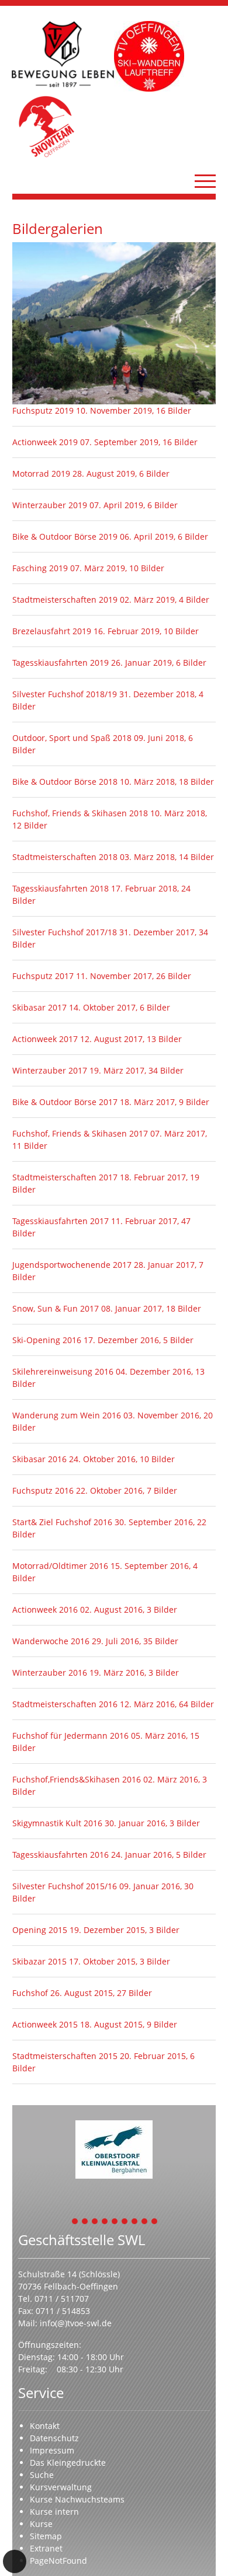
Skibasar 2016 (41, 1459)
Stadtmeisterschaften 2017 (66, 1177)
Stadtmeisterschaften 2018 (66, 857)
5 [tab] (115, 2222)
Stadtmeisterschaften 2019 (66, 600)
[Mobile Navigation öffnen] (205, 181)
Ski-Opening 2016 (48, 1340)
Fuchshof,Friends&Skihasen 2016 (78, 1779)
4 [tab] (105, 2222)
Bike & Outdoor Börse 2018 (66, 782)
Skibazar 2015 (41, 1961)
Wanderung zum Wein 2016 (68, 1415)
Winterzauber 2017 (51, 1070)
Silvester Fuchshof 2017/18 (66, 932)
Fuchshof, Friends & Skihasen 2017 (81, 1133)
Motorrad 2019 (42, 473)
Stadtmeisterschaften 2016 (66, 1704)
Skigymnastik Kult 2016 (58, 1823)
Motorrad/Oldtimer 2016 (61, 1566)
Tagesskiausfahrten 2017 (62, 1221)
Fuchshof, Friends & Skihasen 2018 (81, 813)
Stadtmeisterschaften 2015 (66, 2056)
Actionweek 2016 (46, 1609)
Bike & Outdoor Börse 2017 (66, 1102)
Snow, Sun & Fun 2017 (57, 1308)
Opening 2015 (41, 1930)
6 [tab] (125, 2222)
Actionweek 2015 (46, 2024)
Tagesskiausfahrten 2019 (62, 663)
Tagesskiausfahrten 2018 (62, 888)
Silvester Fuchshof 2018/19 (66, 694)
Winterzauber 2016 (51, 1673)
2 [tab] (85, 2222)
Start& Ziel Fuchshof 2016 (63, 1522)
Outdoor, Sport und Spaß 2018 (73, 738)
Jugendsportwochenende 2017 (73, 1265)
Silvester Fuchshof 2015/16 (66, 1886)
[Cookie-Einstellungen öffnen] (15, 2561)
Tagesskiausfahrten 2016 (62, 1855)
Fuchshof (31, 1993)
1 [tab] (75, 2222)
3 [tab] (95, 2222)
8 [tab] (145, 2222)
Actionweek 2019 (46, 442)
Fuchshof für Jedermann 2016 (72, 1736)
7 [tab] (135, 2222)
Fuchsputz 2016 (44, 1490)
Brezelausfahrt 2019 (53, 631)
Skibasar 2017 (41, 1007)
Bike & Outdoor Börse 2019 (66, 536)
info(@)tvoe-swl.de (76, 2323)
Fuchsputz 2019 (44, 410)
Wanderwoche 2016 (52, 1641)
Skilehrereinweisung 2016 (64, 1371)
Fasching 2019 (41, 568)
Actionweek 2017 (46, 1039)
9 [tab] (155, 2222)
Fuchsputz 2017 (44, 976)
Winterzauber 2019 (51, 505)
